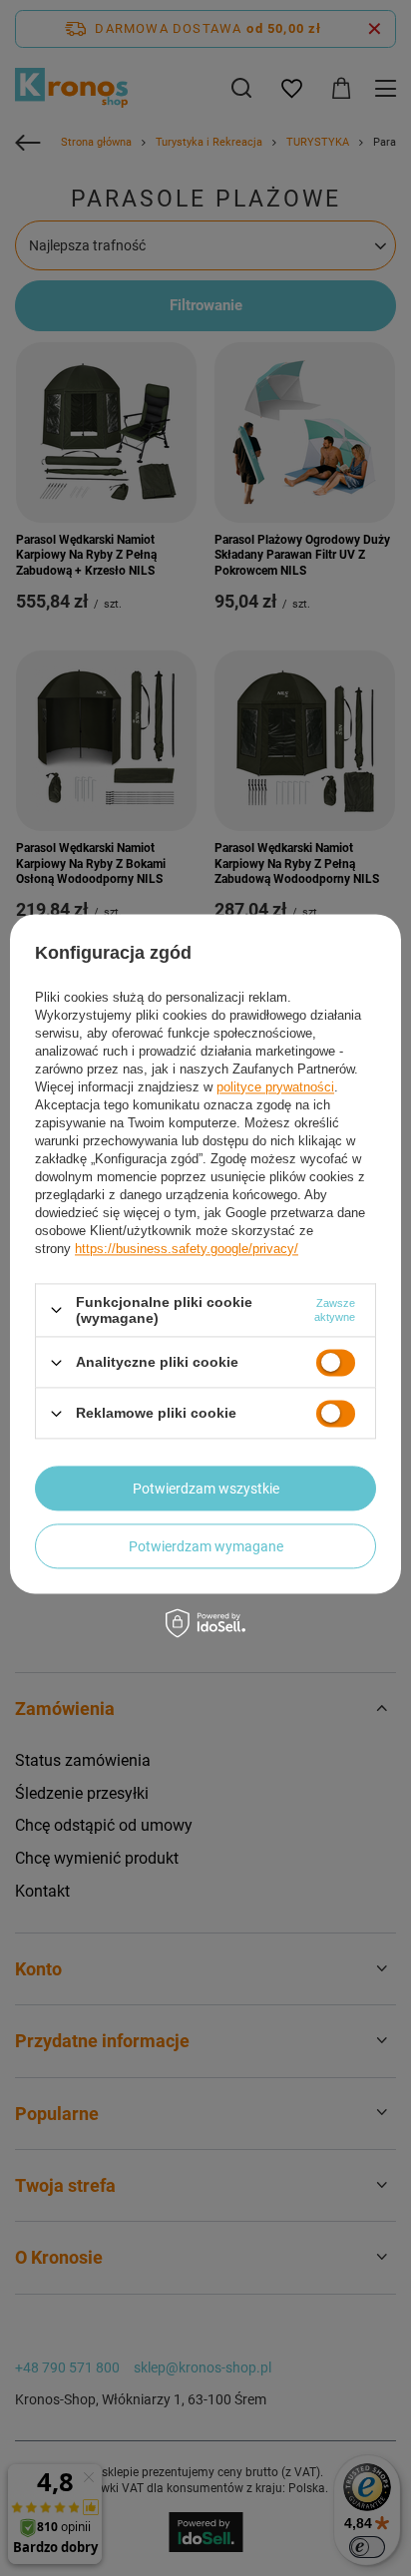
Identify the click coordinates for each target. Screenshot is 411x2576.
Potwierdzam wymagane (206, 1546)
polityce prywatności (275, 1087)
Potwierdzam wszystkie (206, 1489)
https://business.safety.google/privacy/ (187, 1249)
